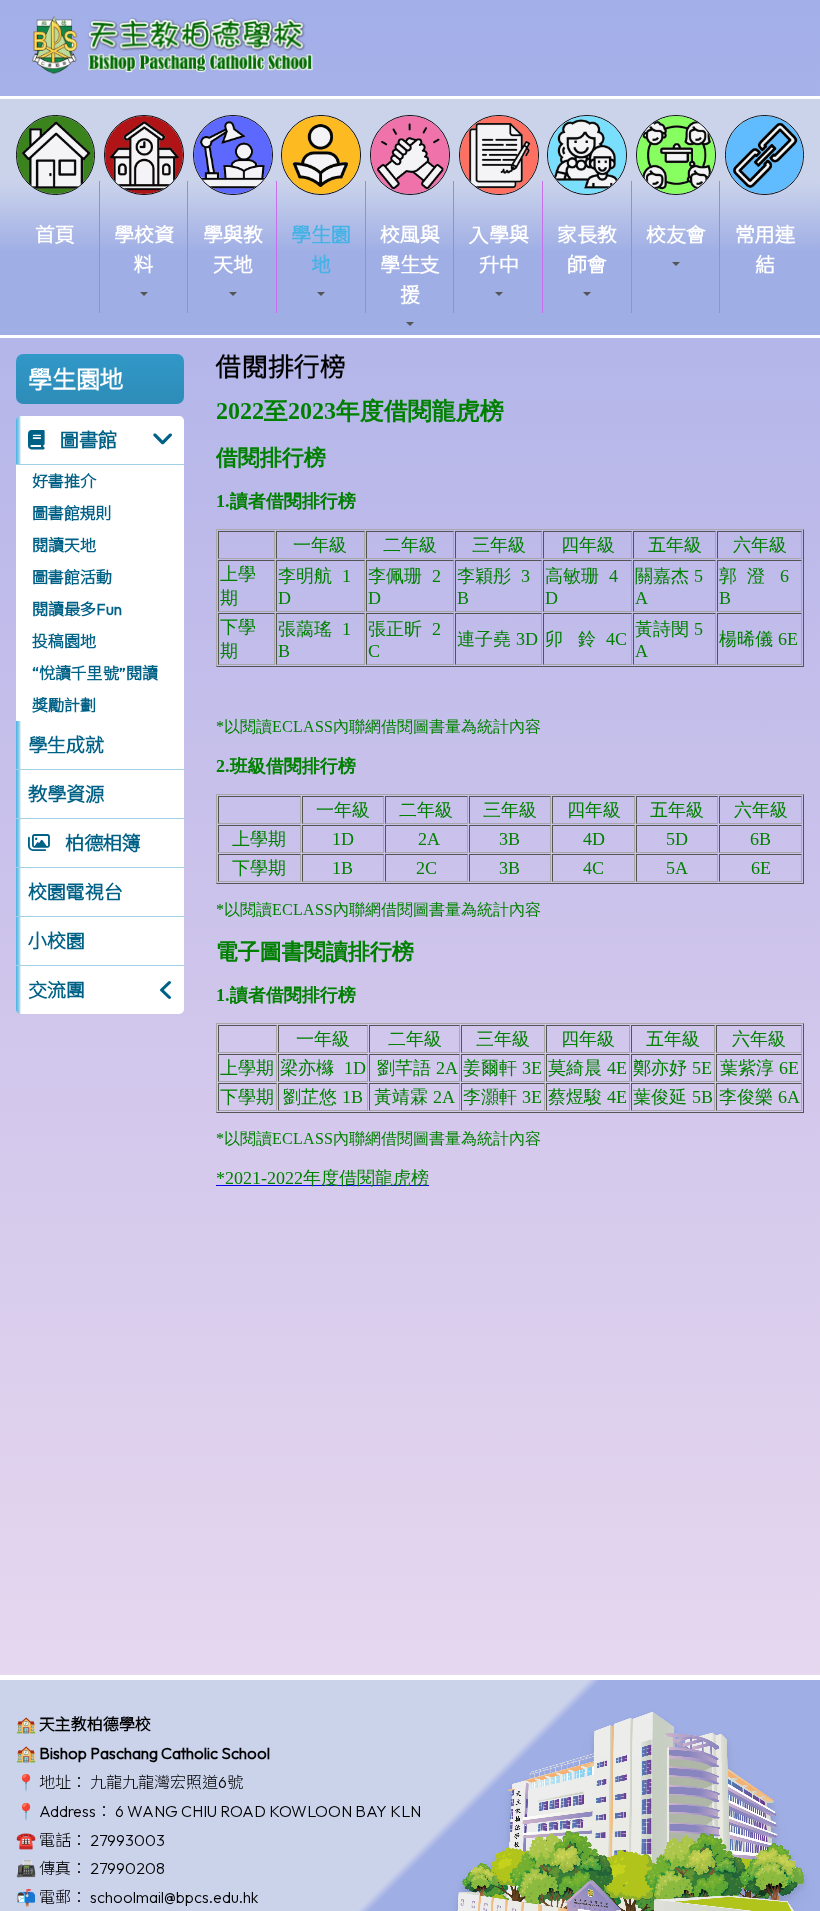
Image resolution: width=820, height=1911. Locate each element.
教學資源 (66, 794)
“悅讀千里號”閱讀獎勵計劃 (95, 689)
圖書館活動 (72, 577)
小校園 (56, 941)
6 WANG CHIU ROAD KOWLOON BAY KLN (268, 1811)
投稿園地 (64, 641)
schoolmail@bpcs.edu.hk (174, 1897)
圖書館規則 (72, 513)
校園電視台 (75, 892)
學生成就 (66, 745)
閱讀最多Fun (77, 609)
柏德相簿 (101, 843)
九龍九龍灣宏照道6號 (166, 1782)
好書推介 (64, 481)
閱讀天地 (64, 545)
